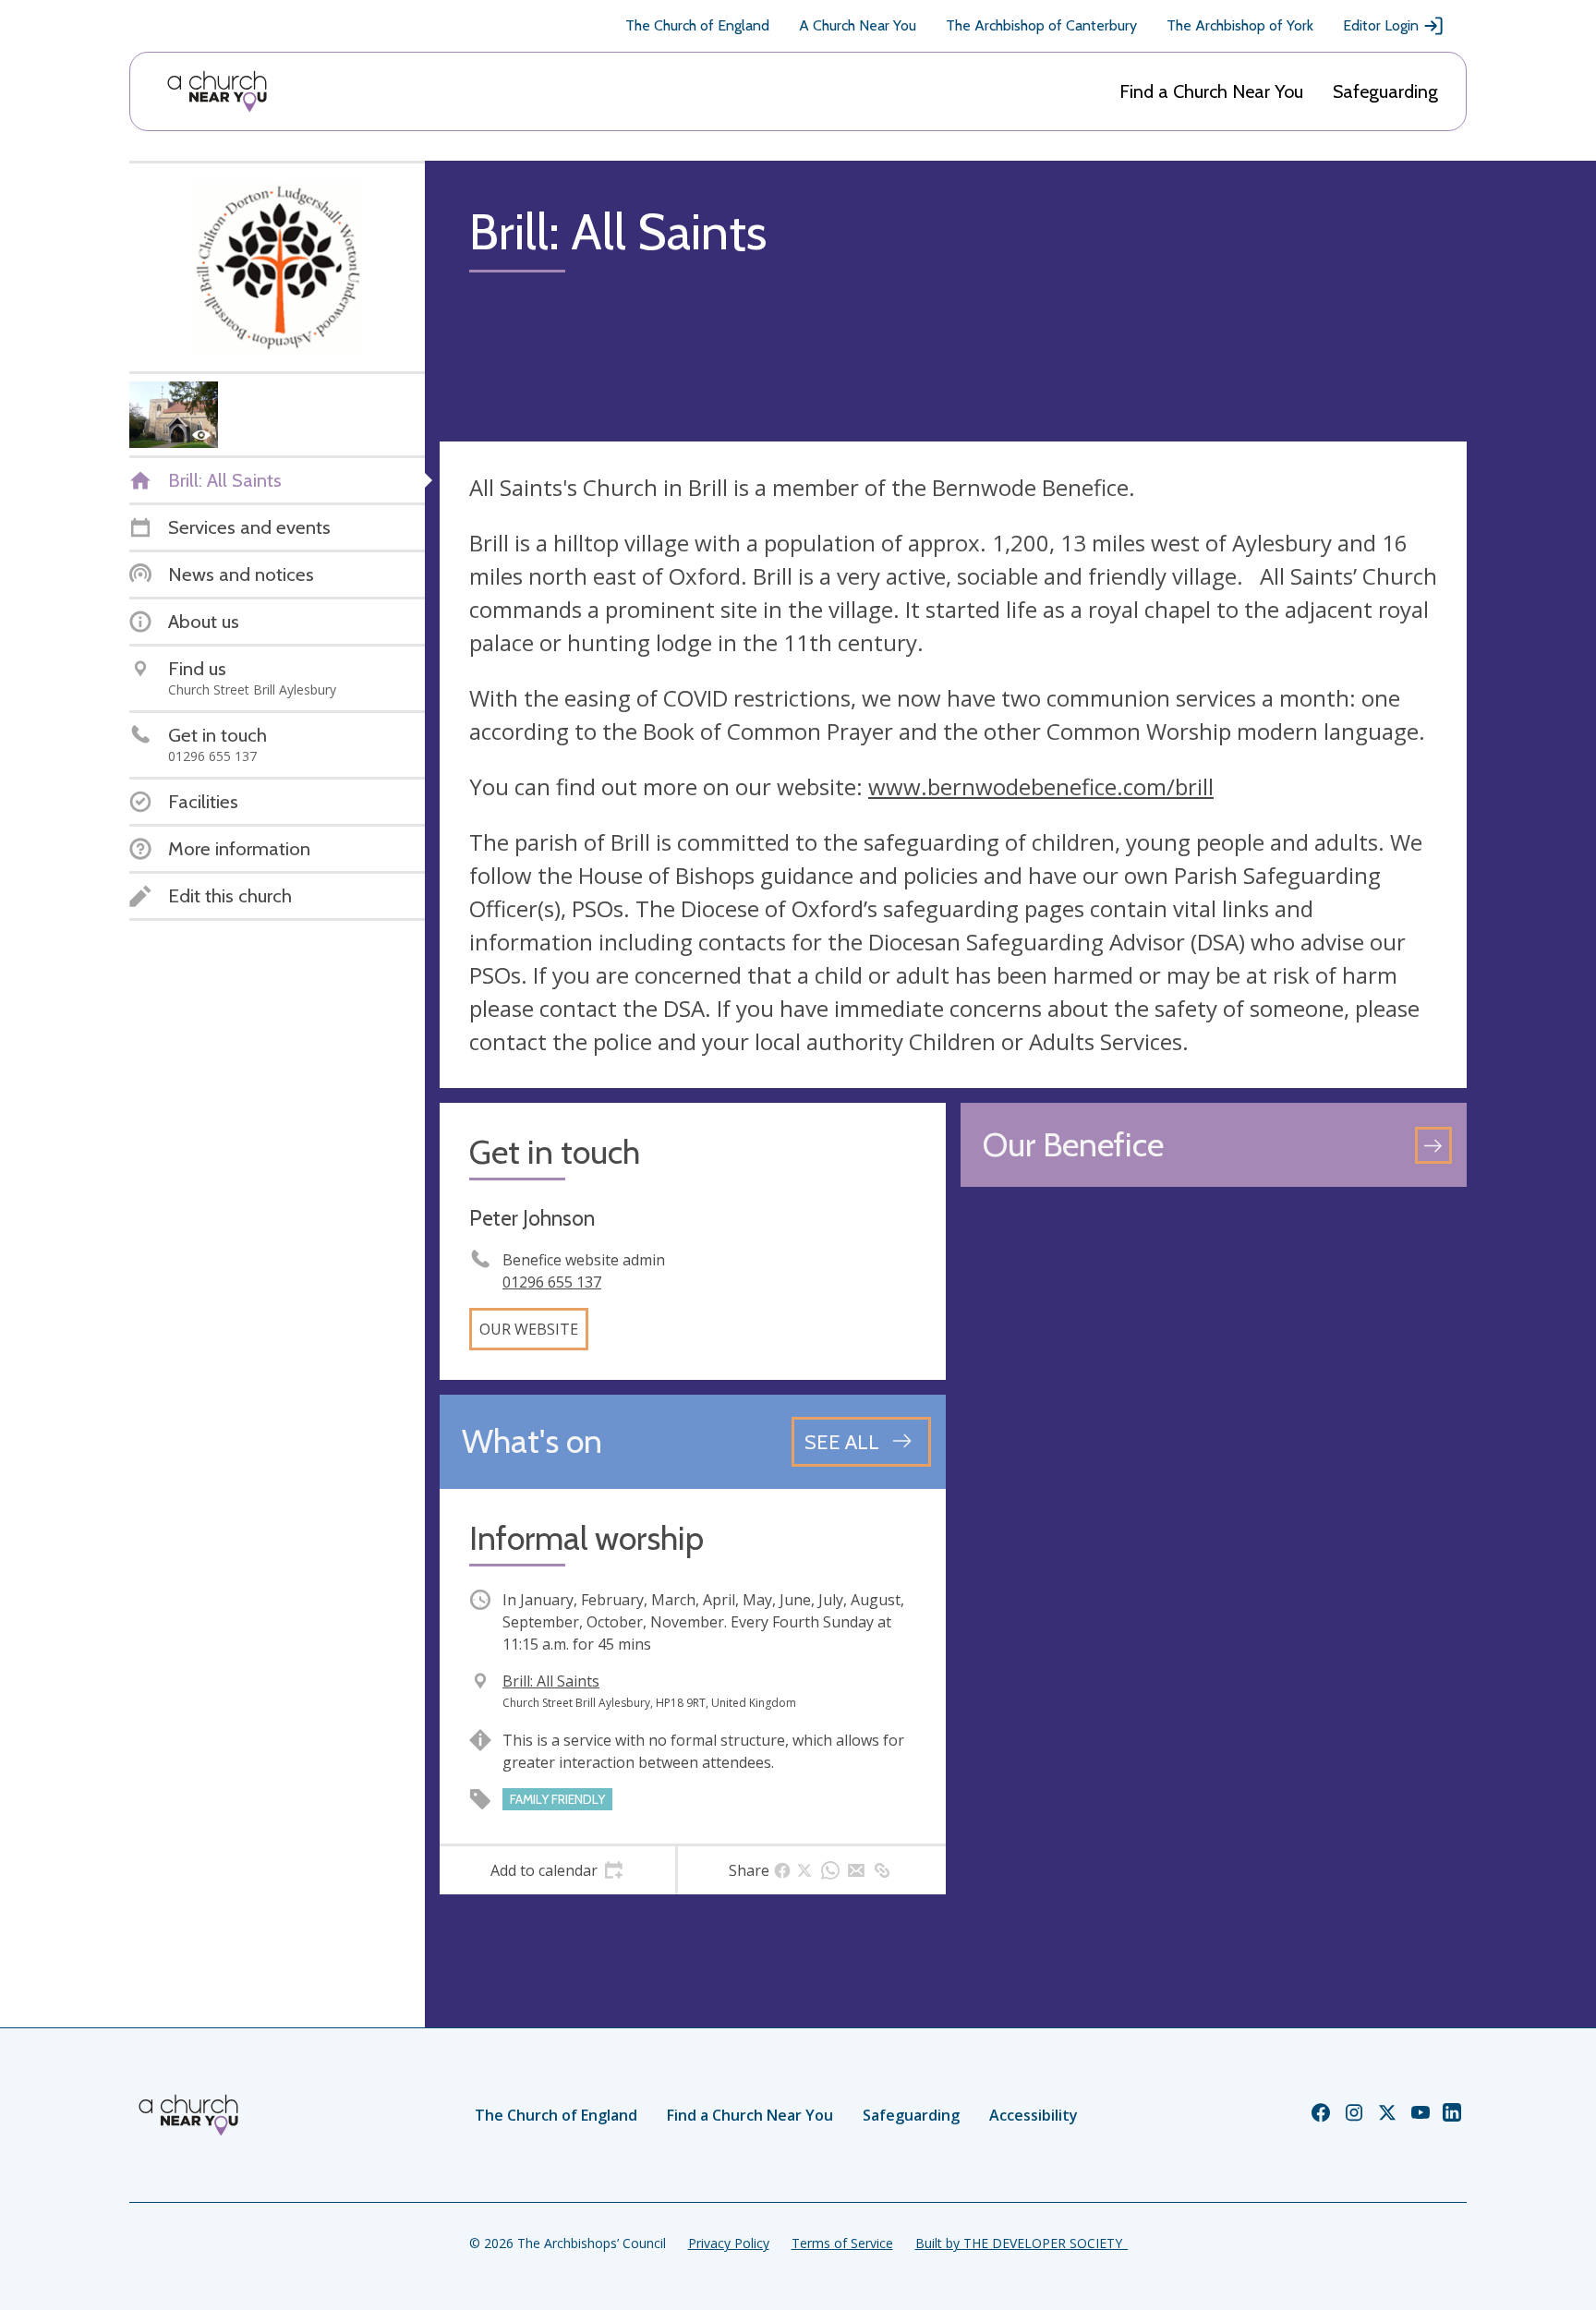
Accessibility (1034, 2115)
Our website (529, 1329)
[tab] (557, 1870)
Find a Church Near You (1211, 91)
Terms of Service (842, 2243)
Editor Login (1381, 25)
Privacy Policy (729, 2243)
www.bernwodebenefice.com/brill (1041, 786)
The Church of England (697, 25)
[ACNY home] (217, 91)
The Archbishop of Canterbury (1041, 25)
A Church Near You (858, 25)
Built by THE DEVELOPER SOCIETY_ (1022, 2243)
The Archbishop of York (1240, 25)
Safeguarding (1385, 91)
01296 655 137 (552, 1282)
